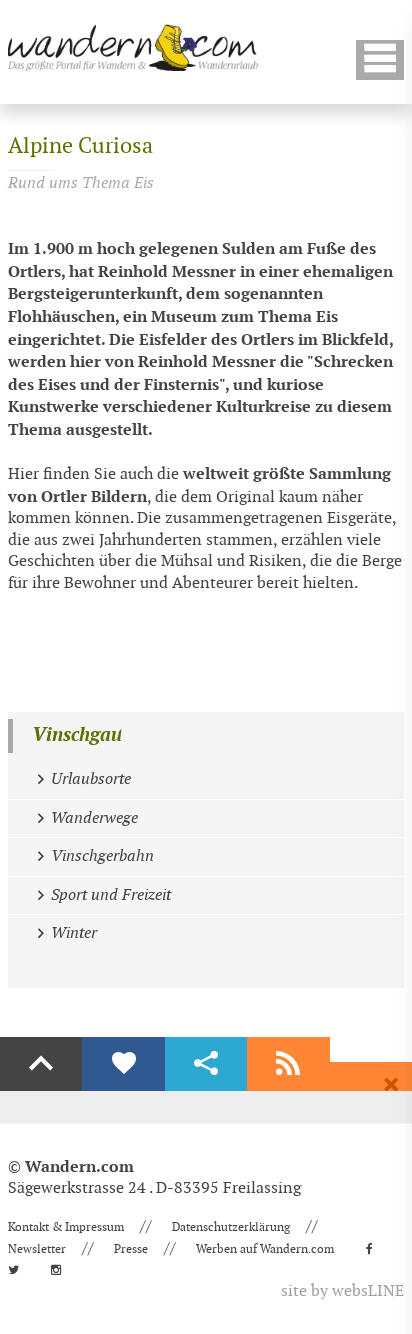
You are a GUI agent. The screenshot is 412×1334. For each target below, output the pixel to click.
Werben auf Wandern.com (265, 1249)
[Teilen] (206, 1064)
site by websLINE (342, 1291)
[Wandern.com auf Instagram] (62, 1270)
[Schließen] (391, 1085)
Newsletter (37, 1249)
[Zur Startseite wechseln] (133, 47)
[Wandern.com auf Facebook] (375, 1249)
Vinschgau (77, 735)
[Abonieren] (288, 1064)
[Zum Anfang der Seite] (41, 1064)
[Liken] (123, 1064)
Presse (131, 1249)
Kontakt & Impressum (66, 1227)
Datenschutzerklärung (231, 1227)
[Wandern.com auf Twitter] (19, 1270)
